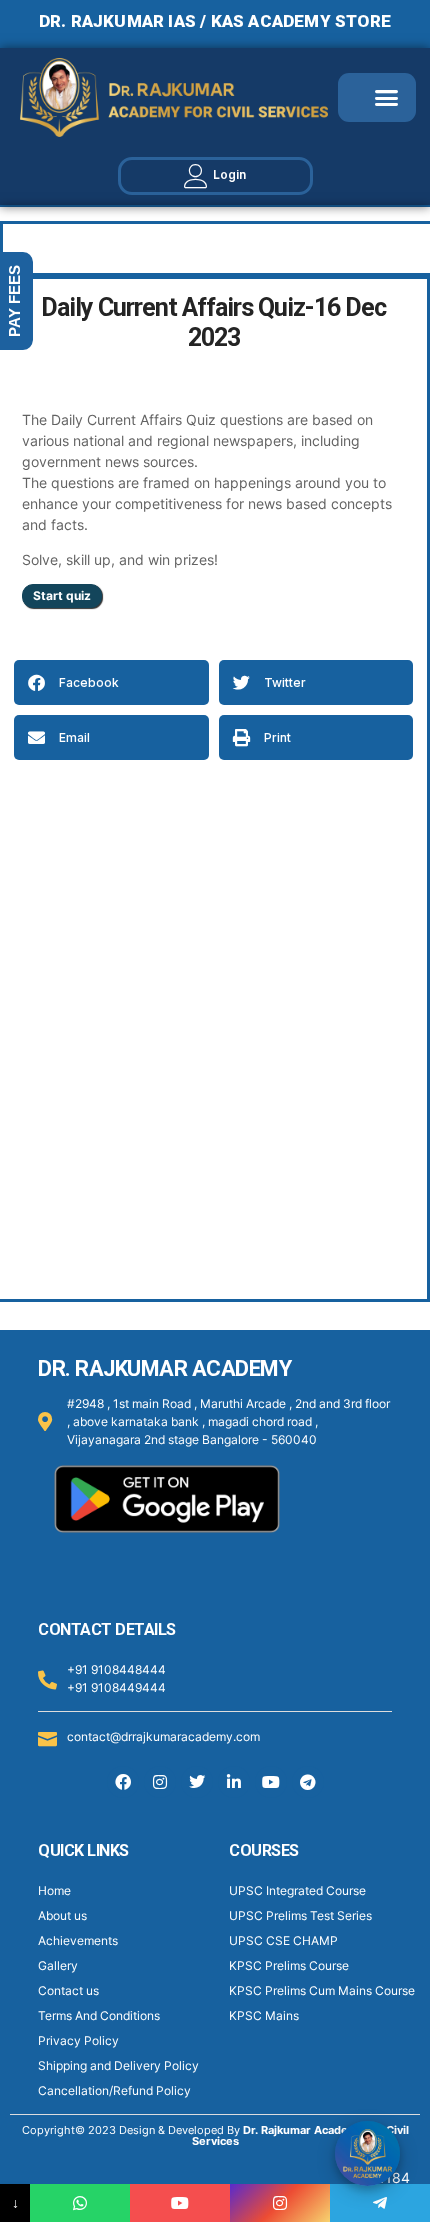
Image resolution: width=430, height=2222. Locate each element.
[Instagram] (160, 1782)
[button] (387, 98)
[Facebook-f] (123, 1782)
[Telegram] (308, 1782)
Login (229, 174)
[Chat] (367, 2153)
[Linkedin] (234, 1782)
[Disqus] (213, 1030)
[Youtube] (271, 1782)
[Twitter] (197, 1782)
